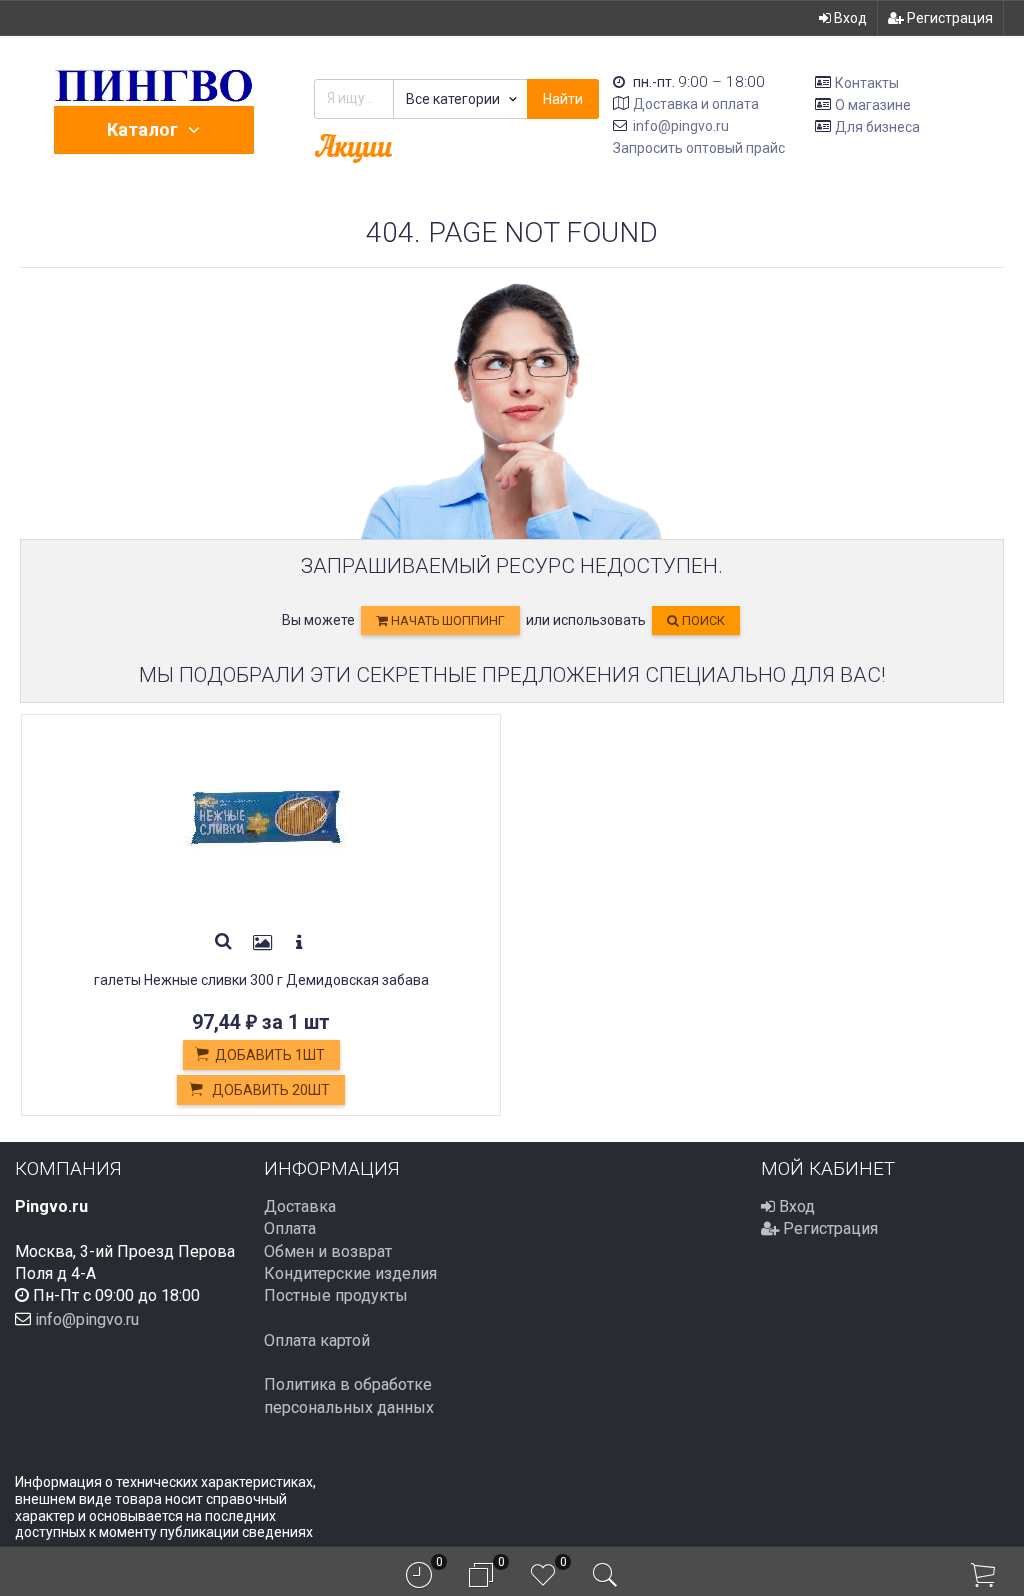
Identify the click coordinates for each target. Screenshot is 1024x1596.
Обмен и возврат (328, 1251)
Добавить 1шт (270, 1055)
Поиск (702, 620)
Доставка (300, 1206)
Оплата (290, 1228)
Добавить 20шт (269, 1090)
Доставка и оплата (696, 104)
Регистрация (948, 18)
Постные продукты (336, 1295)
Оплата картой (317, 1340)
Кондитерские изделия (350, 1273)
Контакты (867, 83)
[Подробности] (299, 943)
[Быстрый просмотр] (224, 943)
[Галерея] (263, 943)
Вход (849, 18)
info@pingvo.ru (681, 126)
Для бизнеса (877, 126)
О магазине (873, 105)
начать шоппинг (446, 620)
